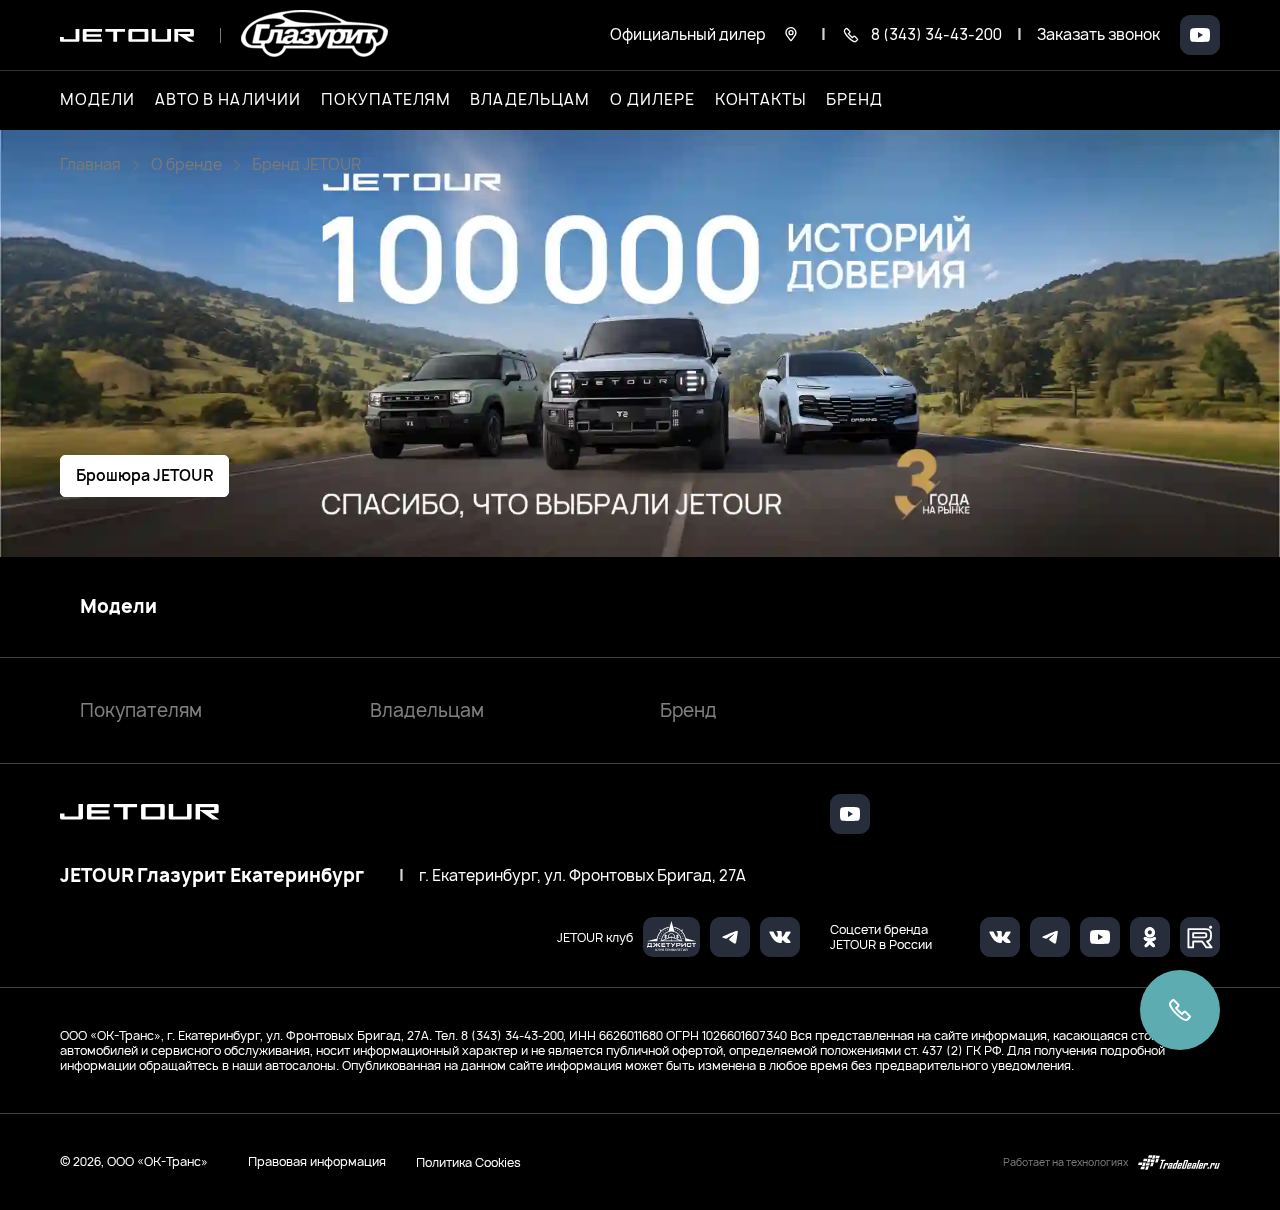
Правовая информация (317, 1161)
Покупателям (141, 710)
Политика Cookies (468, 1162)
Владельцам (427, 710)
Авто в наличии (228, 100)
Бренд (688, 710)
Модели (118, 607)
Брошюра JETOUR (144, 475)
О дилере (652, 100)
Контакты (761, 100)
